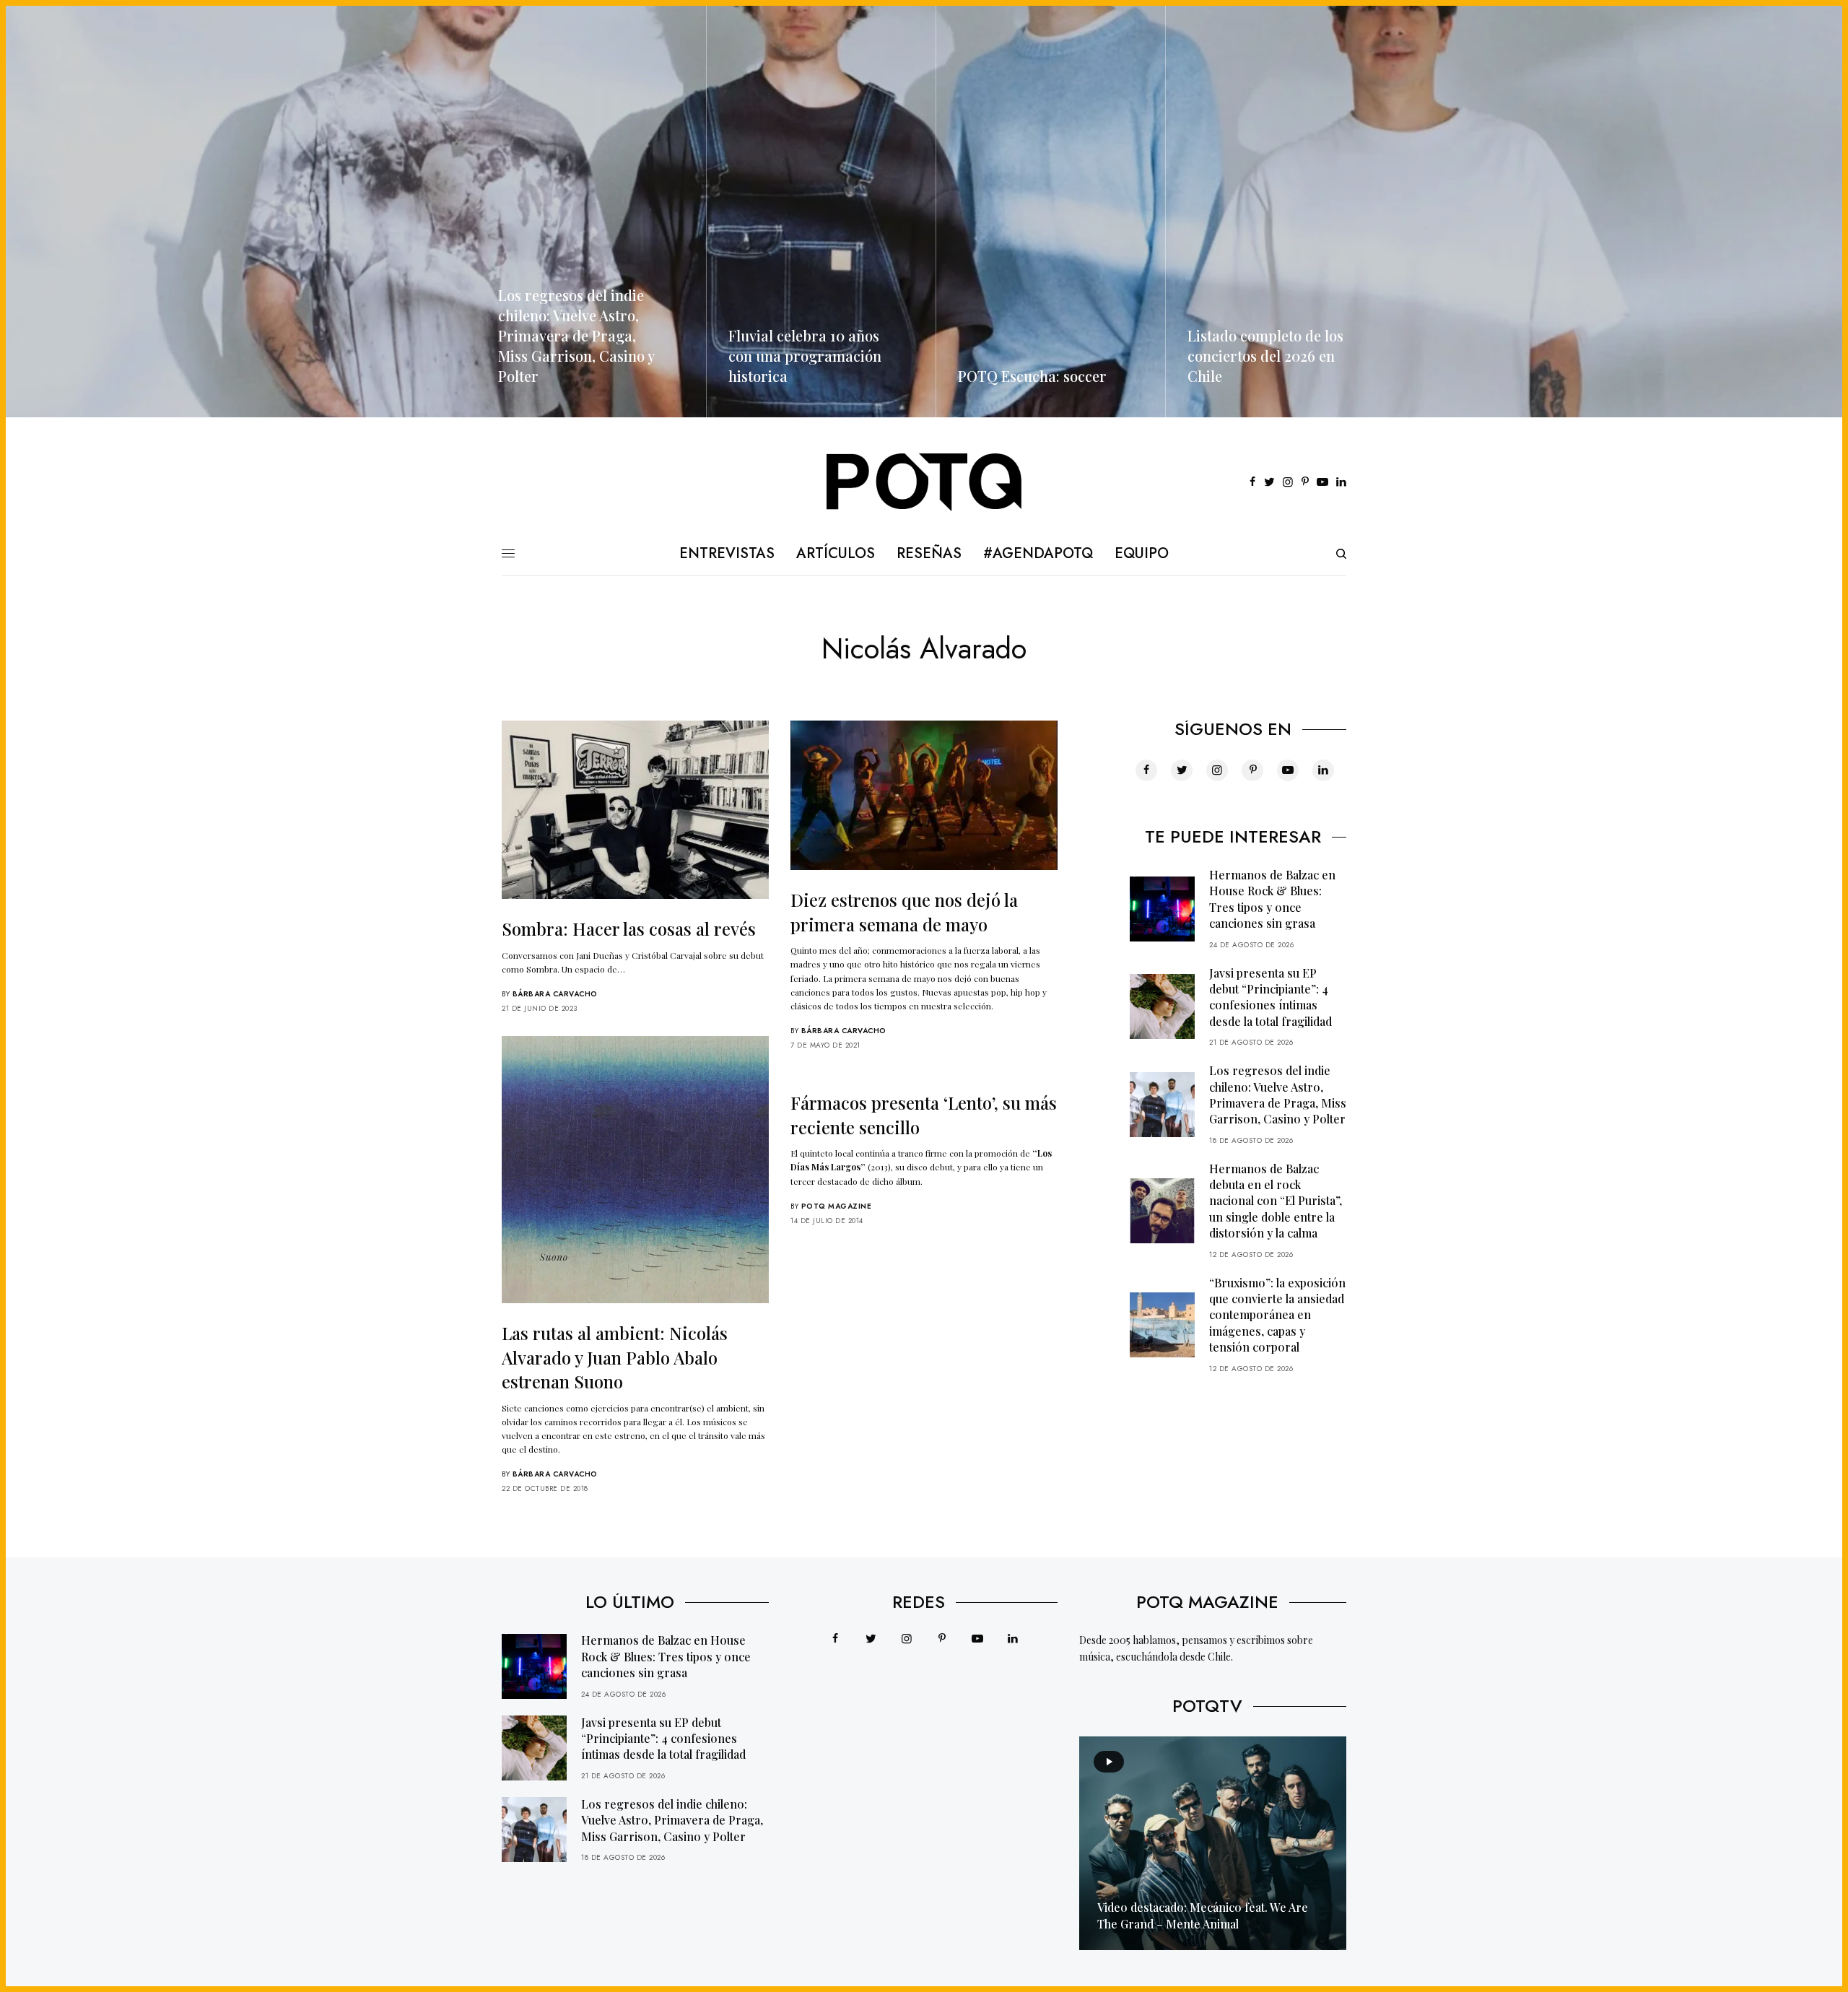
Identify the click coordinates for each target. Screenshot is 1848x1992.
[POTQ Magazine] (924, 482)
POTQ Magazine (837, 1206)
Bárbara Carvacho (555, 994)
